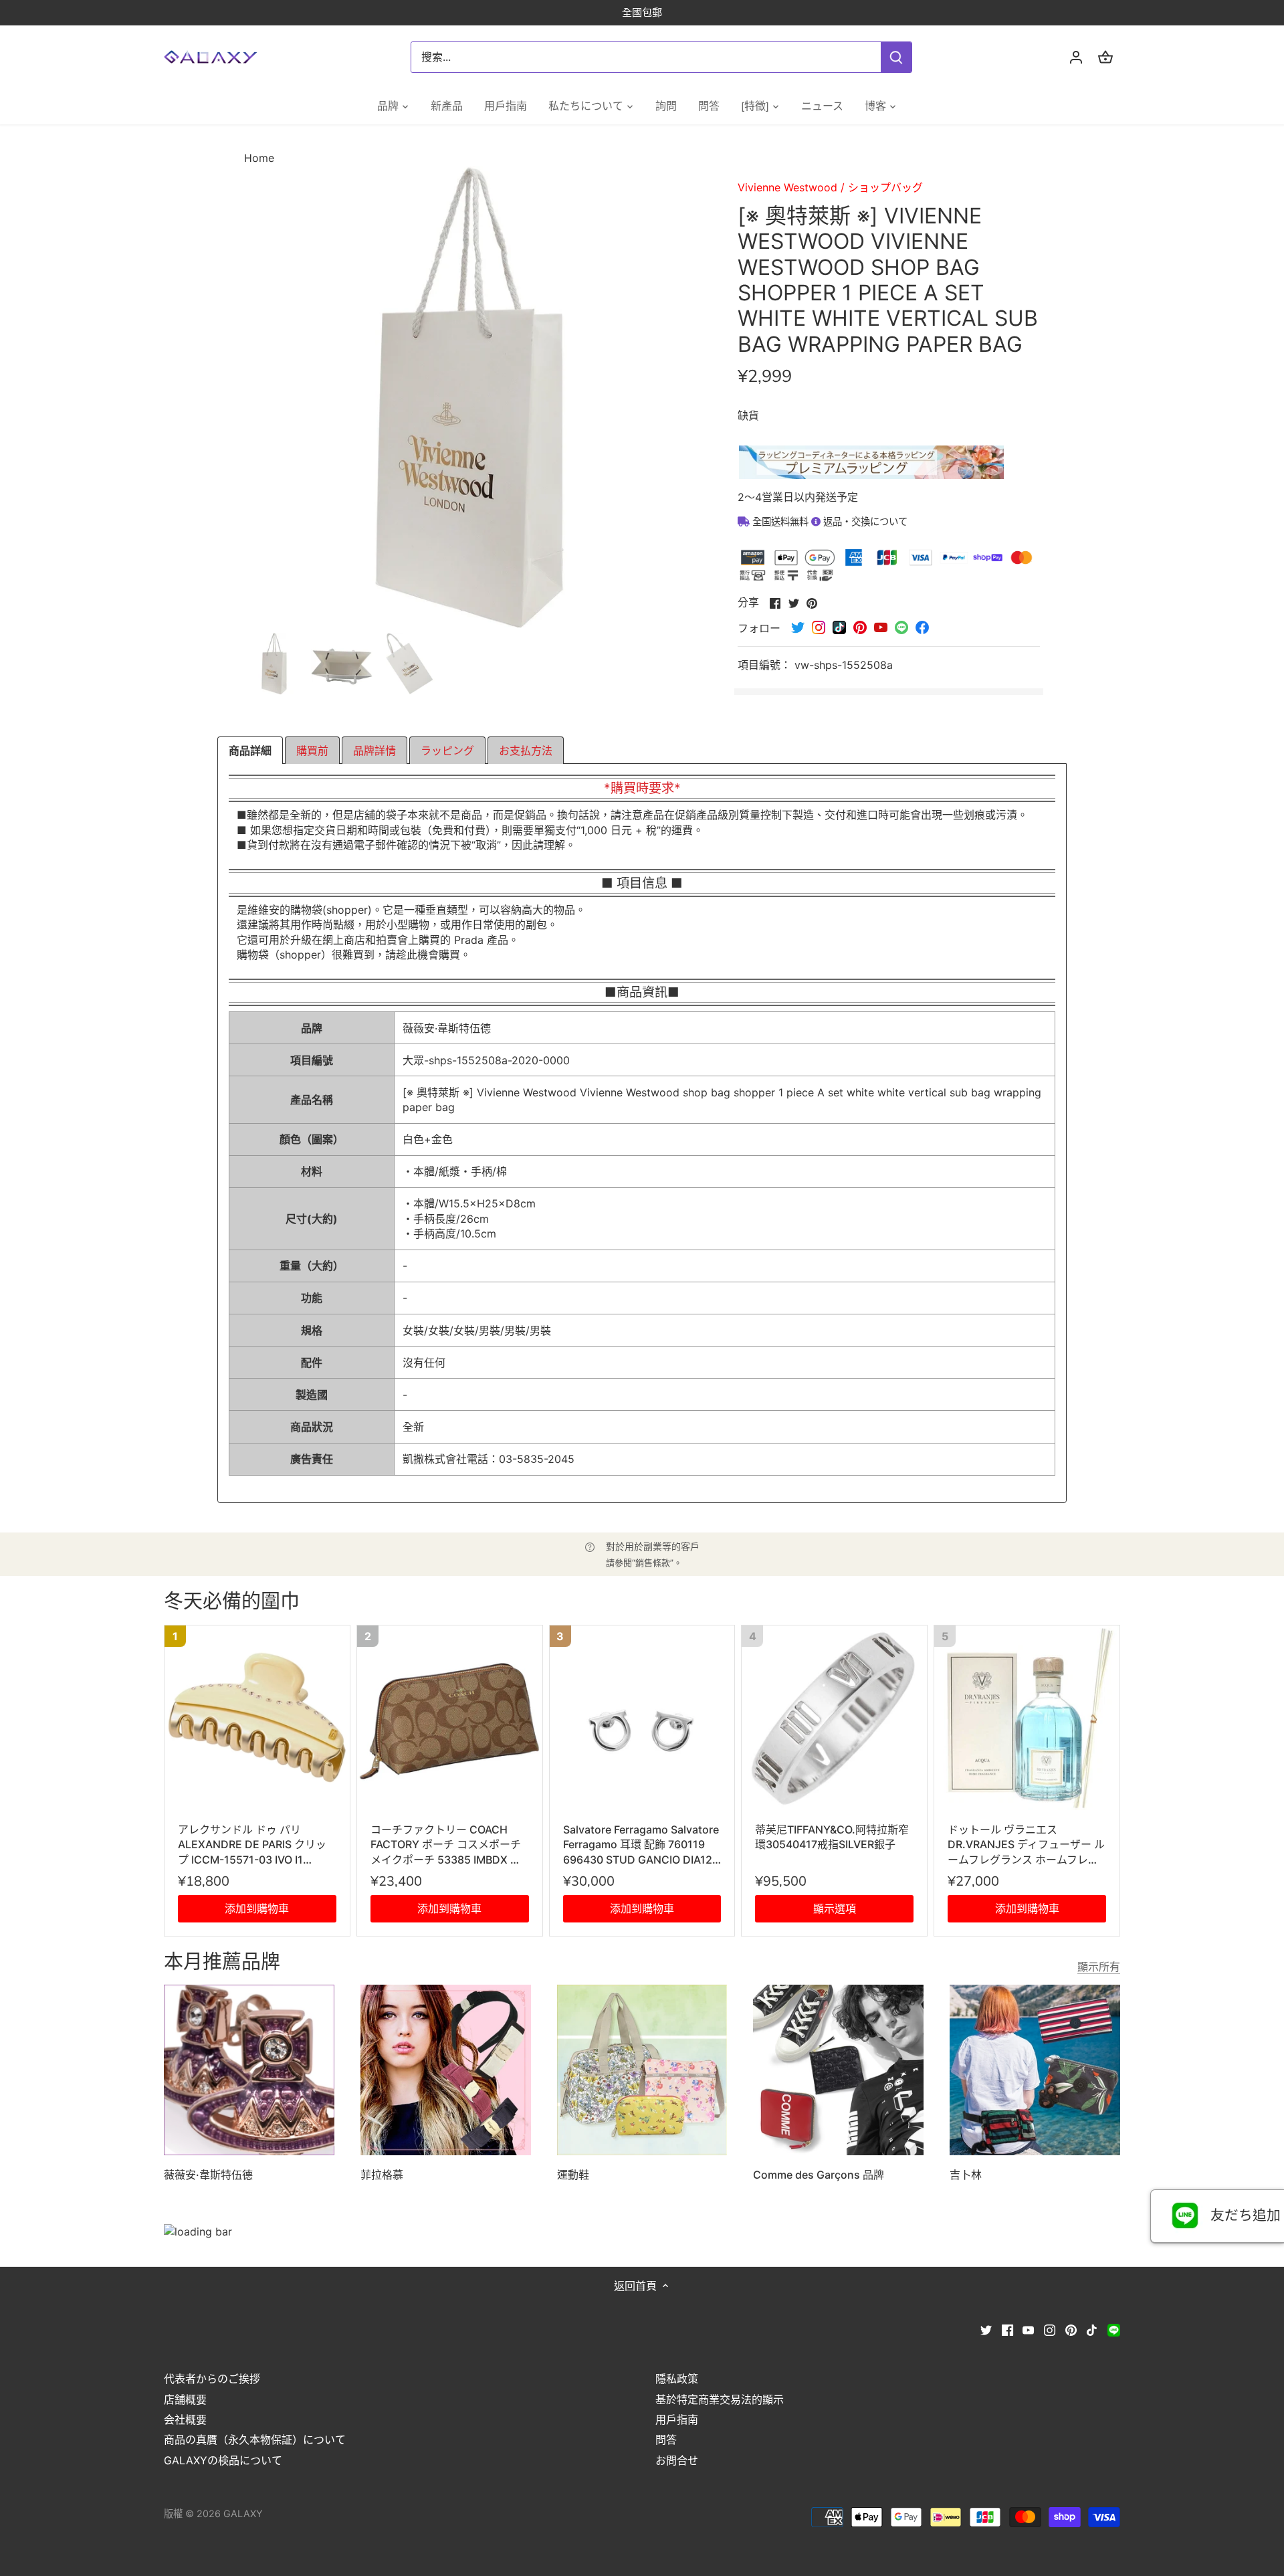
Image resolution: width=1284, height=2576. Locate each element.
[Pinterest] (1071, 2329)
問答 (666, 2440)
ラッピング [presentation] (447, 751)
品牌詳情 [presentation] (374, 751)
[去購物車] (1105, 57)
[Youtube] (1028, 2329)
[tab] (250, 751)
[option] (275, 664)
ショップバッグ (885, 187)
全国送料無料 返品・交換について (829, 521)
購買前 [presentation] (312, 751)
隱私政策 (677, 2379)
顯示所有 (1099, 1967)
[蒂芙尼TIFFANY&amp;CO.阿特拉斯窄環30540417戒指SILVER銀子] (834, 1718)
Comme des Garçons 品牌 (819, 2175)
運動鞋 (573, 2175)
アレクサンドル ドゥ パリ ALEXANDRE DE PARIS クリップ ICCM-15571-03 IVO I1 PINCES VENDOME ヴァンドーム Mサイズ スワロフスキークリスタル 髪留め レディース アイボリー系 (256, 1845)
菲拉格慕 (382, 2175)
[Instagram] (1050, 2329)
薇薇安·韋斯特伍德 (208, 2175)
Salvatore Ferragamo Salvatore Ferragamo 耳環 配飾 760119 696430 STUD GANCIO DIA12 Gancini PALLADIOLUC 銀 (641, 1845)
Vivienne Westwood (787, 187)
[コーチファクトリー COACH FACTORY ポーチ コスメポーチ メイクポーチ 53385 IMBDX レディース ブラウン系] (450, 1718)
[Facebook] (1007, 2329)
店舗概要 (185, 2399)
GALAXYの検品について (223, 2460)
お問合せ (677, 2460)
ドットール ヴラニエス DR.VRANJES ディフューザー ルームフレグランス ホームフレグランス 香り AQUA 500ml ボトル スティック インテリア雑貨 (1026, 1845)
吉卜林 (966, 2175)
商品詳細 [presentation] (250, 751)
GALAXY (243, 2513)
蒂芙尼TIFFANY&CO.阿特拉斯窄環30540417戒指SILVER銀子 (832, 1837)
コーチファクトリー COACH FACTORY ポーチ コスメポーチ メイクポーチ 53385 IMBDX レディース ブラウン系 (446, 1845)
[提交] (896, 57)
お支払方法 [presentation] (526, 751)
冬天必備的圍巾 (232, 1602)
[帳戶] (1076, 57)
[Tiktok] (1092, 2329)
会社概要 (185, 2419)
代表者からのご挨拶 (212, 2379)
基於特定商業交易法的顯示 (720, 2399)
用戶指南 (677, 2419)
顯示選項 (835, 1908)
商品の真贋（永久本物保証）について (255, 2440)
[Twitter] (986, 2329)
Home (259, 158)
